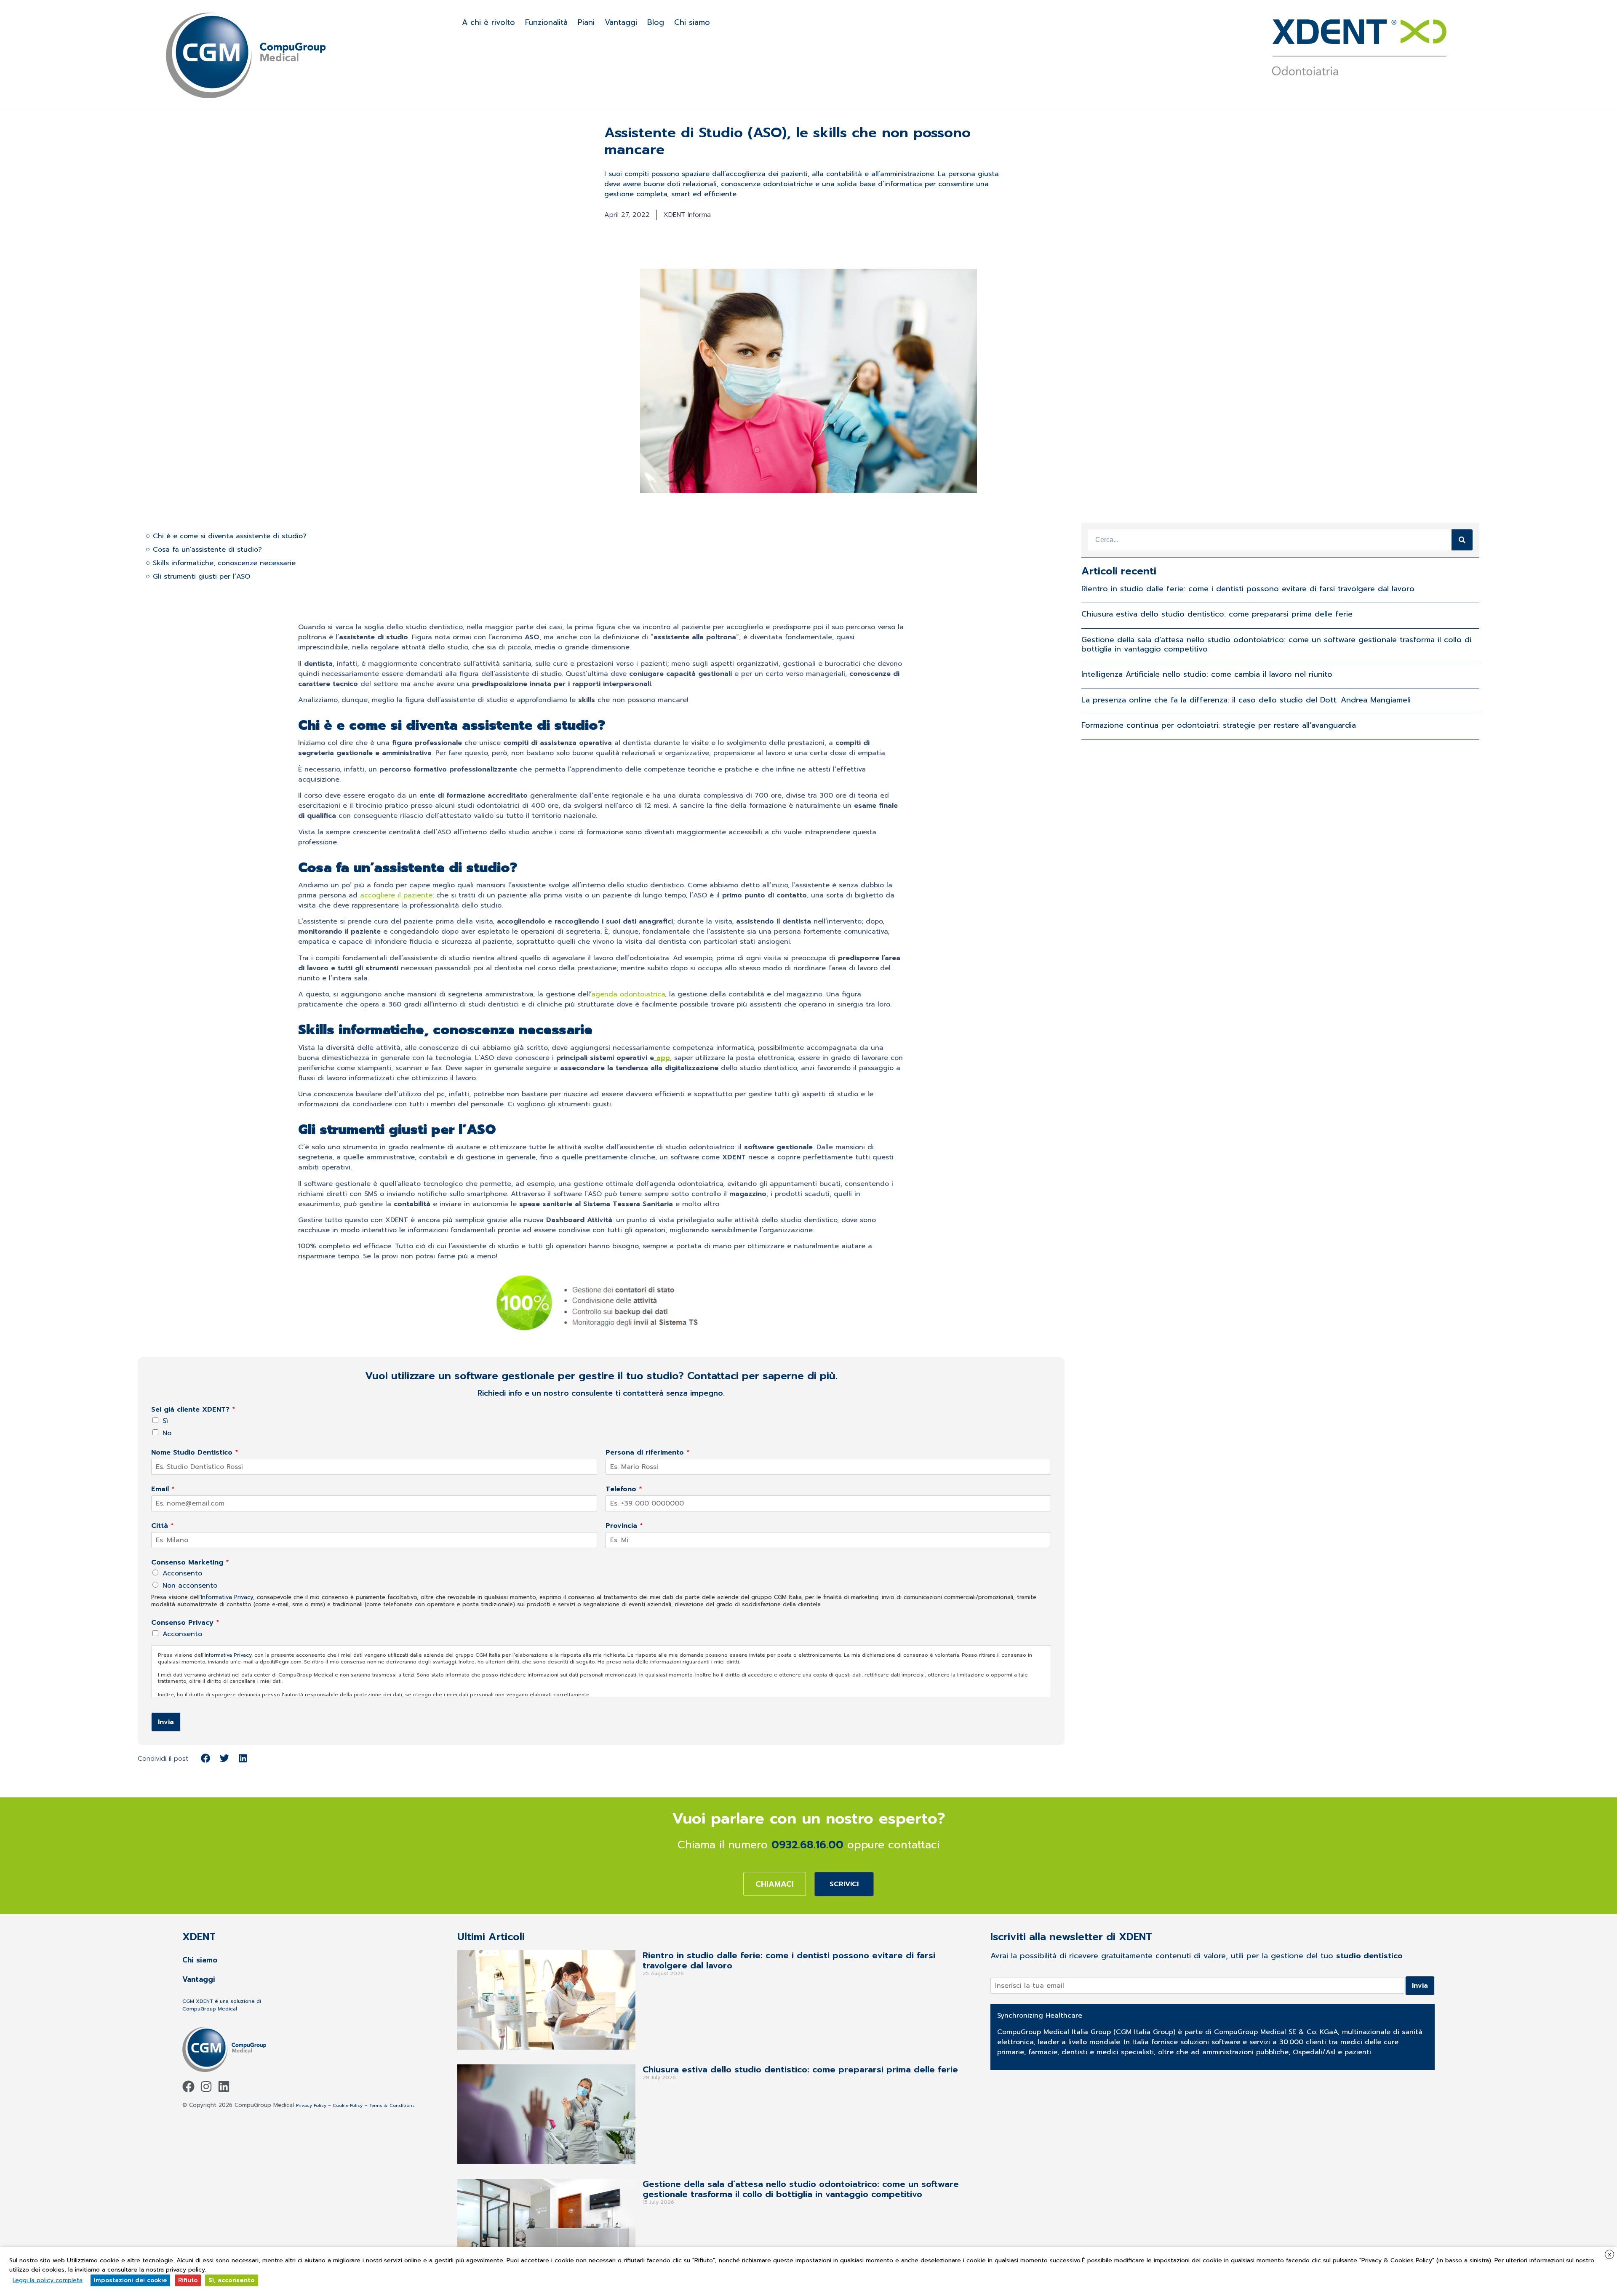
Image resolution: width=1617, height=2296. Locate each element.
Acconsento (182, 1573)
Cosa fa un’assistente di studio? (207, 550)
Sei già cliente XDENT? (193, 1410)
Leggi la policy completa (48, 2280)
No (167, 1433)
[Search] (1462, 540)
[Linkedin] (224, 2086)
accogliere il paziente (396, 895)
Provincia (624, 1526)
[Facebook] (188, 2086)
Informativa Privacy (227, 1597)
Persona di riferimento (648, 1453)
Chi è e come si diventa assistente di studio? (230, 536)
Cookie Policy (348, 2105)
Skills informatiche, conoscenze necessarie (224, 563)
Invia (166, 1722)
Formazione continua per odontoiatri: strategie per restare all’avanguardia (1219, 725)
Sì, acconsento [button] (232, 2280)
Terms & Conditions (392, 2105)
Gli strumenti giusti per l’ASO (201, 577)
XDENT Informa (687, 215)
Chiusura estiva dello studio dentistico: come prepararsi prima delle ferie (1217, 614)
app (662, 1058)
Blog (656, 22)
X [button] (1610, 2255)
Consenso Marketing (190, 1563)
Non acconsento (190, 1586)
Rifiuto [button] (188, 2280)
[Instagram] (206, 2086)
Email (163, 1489)
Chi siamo (692, 22)
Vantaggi (621, 22)
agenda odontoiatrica (628, 994)
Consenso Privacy (185, 1623)
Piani (586, 22)
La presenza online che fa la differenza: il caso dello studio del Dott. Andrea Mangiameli (1246, 700)
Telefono (624, 1489)
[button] (206, 1758)
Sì (165, 1421)
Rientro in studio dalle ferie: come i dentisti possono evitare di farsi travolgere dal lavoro (1248, 589)
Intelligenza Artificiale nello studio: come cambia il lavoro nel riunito (1207, 674)
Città (163, 1526)
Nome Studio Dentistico (195, 1453)
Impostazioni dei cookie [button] (130, 2280)
